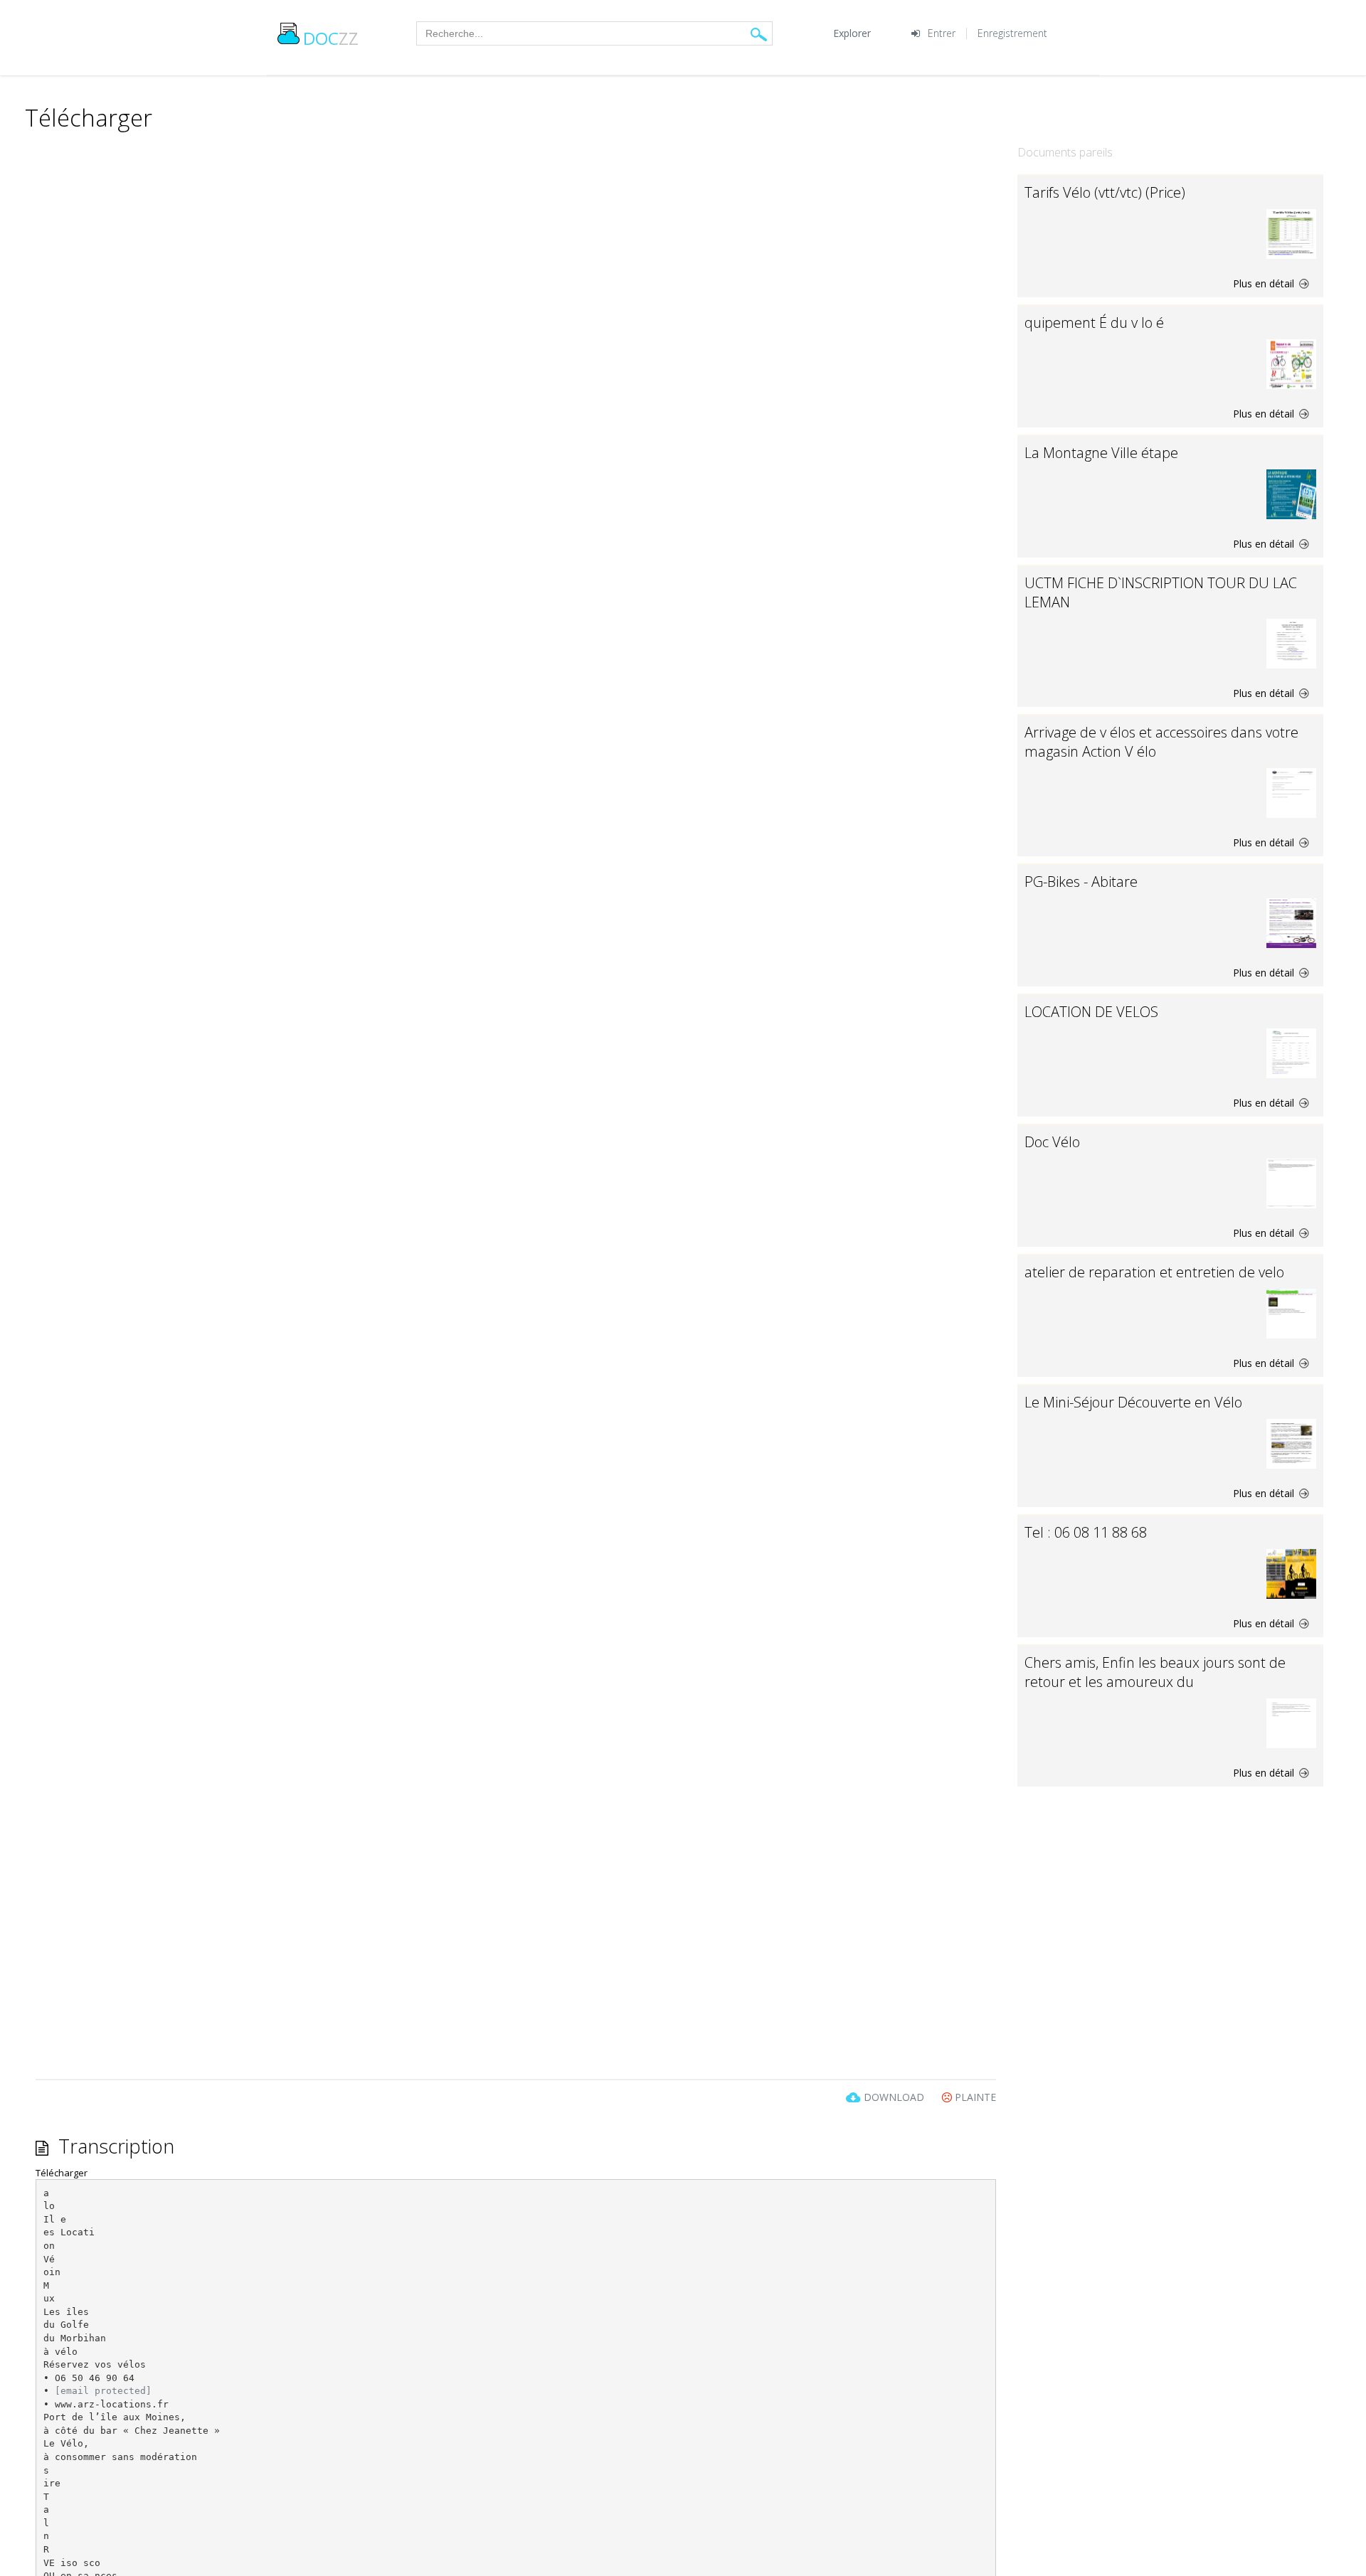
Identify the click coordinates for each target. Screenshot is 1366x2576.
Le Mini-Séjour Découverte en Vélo (1133, 1402)
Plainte (974, 2097)
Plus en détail (1265, 283)
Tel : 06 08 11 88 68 (1086, 1532)
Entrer (942, 33)
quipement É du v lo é (1094, 323)
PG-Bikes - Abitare (1081, 882)
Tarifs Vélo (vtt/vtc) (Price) (1105, 192)
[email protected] (103, 2391)
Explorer (852, 33)
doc (331, 38)
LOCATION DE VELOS (1091, 1012)
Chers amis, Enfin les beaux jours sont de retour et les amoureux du (1155, 1672)
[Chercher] (759, 34)
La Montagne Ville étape (1101, 453)
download (894, 2097)
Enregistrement (1012, 33)
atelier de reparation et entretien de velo (1154, 1272)
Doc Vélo (1052, 1142)
